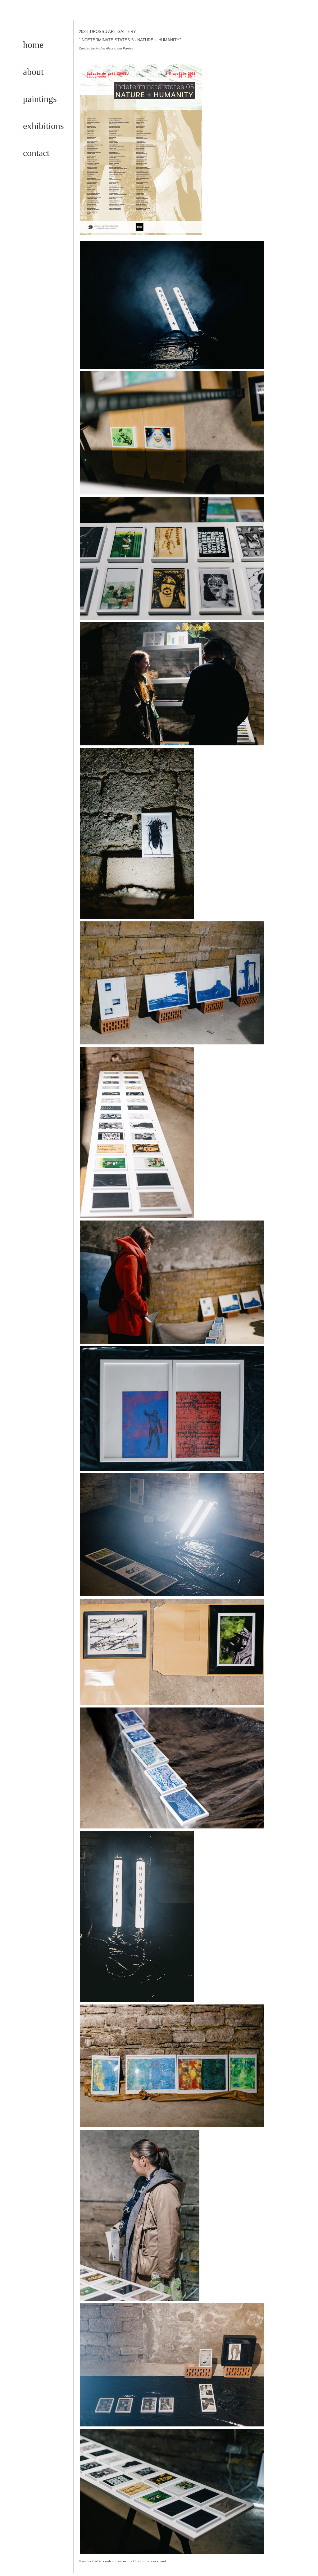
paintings (40, 99)
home (33, 45)
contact (36, 153)
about (33, 72)
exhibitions (43, 126)
